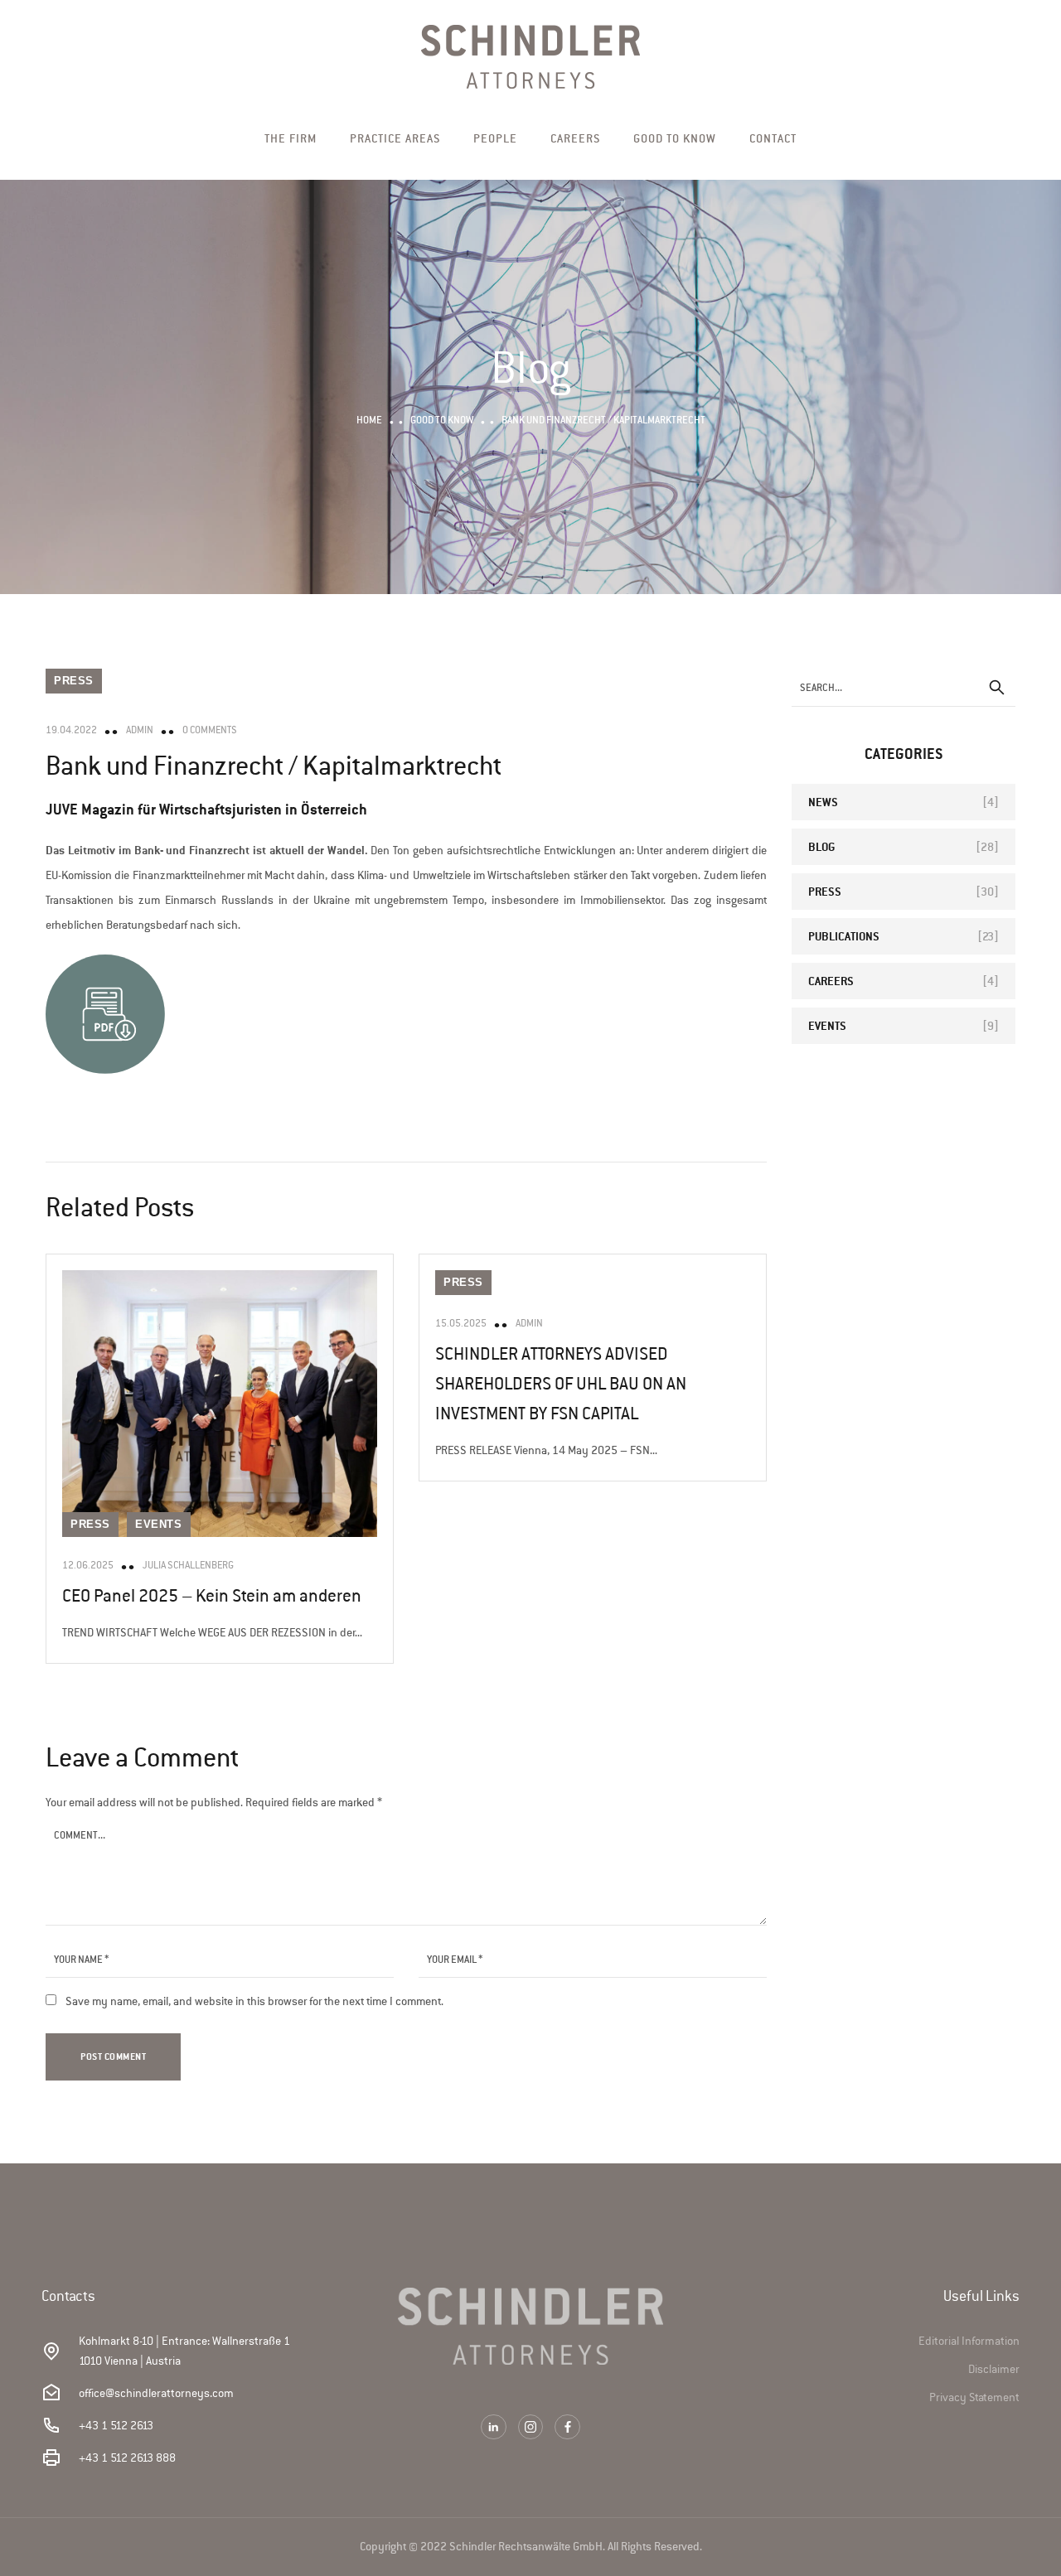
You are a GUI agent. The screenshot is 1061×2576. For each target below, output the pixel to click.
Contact (773, 138)
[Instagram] (531, 2427)
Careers (575, 138)
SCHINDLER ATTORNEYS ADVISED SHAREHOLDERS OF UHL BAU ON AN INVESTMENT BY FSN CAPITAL (561, 1384)
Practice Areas (395, 138)
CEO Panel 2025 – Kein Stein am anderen (212, 1596)
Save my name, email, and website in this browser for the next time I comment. (254, 2001)
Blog (821, 846)
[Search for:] (904, 687)
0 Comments (210, 730)
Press (74, 681)
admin (140, 730)
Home (369, 420)
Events (159, 1524)
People (495, 138)
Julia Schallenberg (188, 1565)
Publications (844, 936)
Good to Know (675, 138)
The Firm (291, 138)
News (823, 802)
